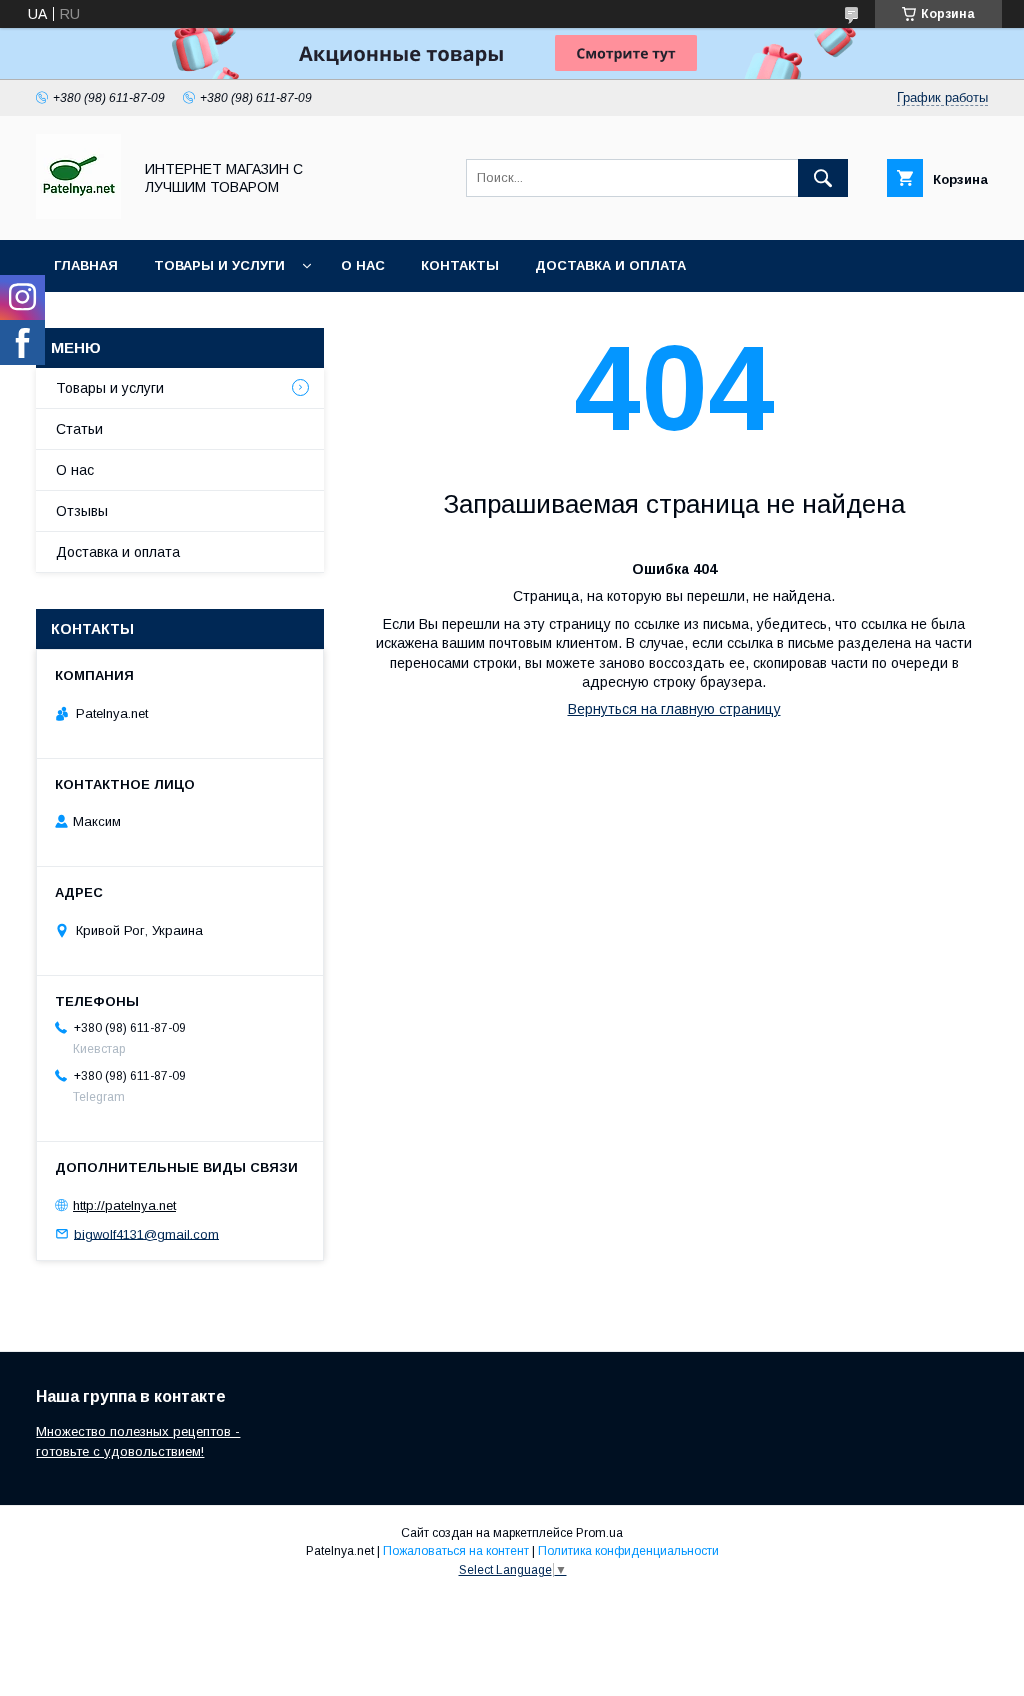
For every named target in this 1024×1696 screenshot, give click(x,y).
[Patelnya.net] (78, 214)
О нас (363, 265)
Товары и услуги (219, 265)
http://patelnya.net (124, 1205)
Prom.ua (599, 1533)
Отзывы (82, 511)
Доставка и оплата (610, 265)
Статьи (79, 429)
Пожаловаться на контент (456, 1551)
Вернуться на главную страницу (674, 709)
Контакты (460, 265)
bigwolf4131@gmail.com (146, 1233)
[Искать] (823, 178)
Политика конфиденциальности (628, 1551)
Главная (86, 265)
